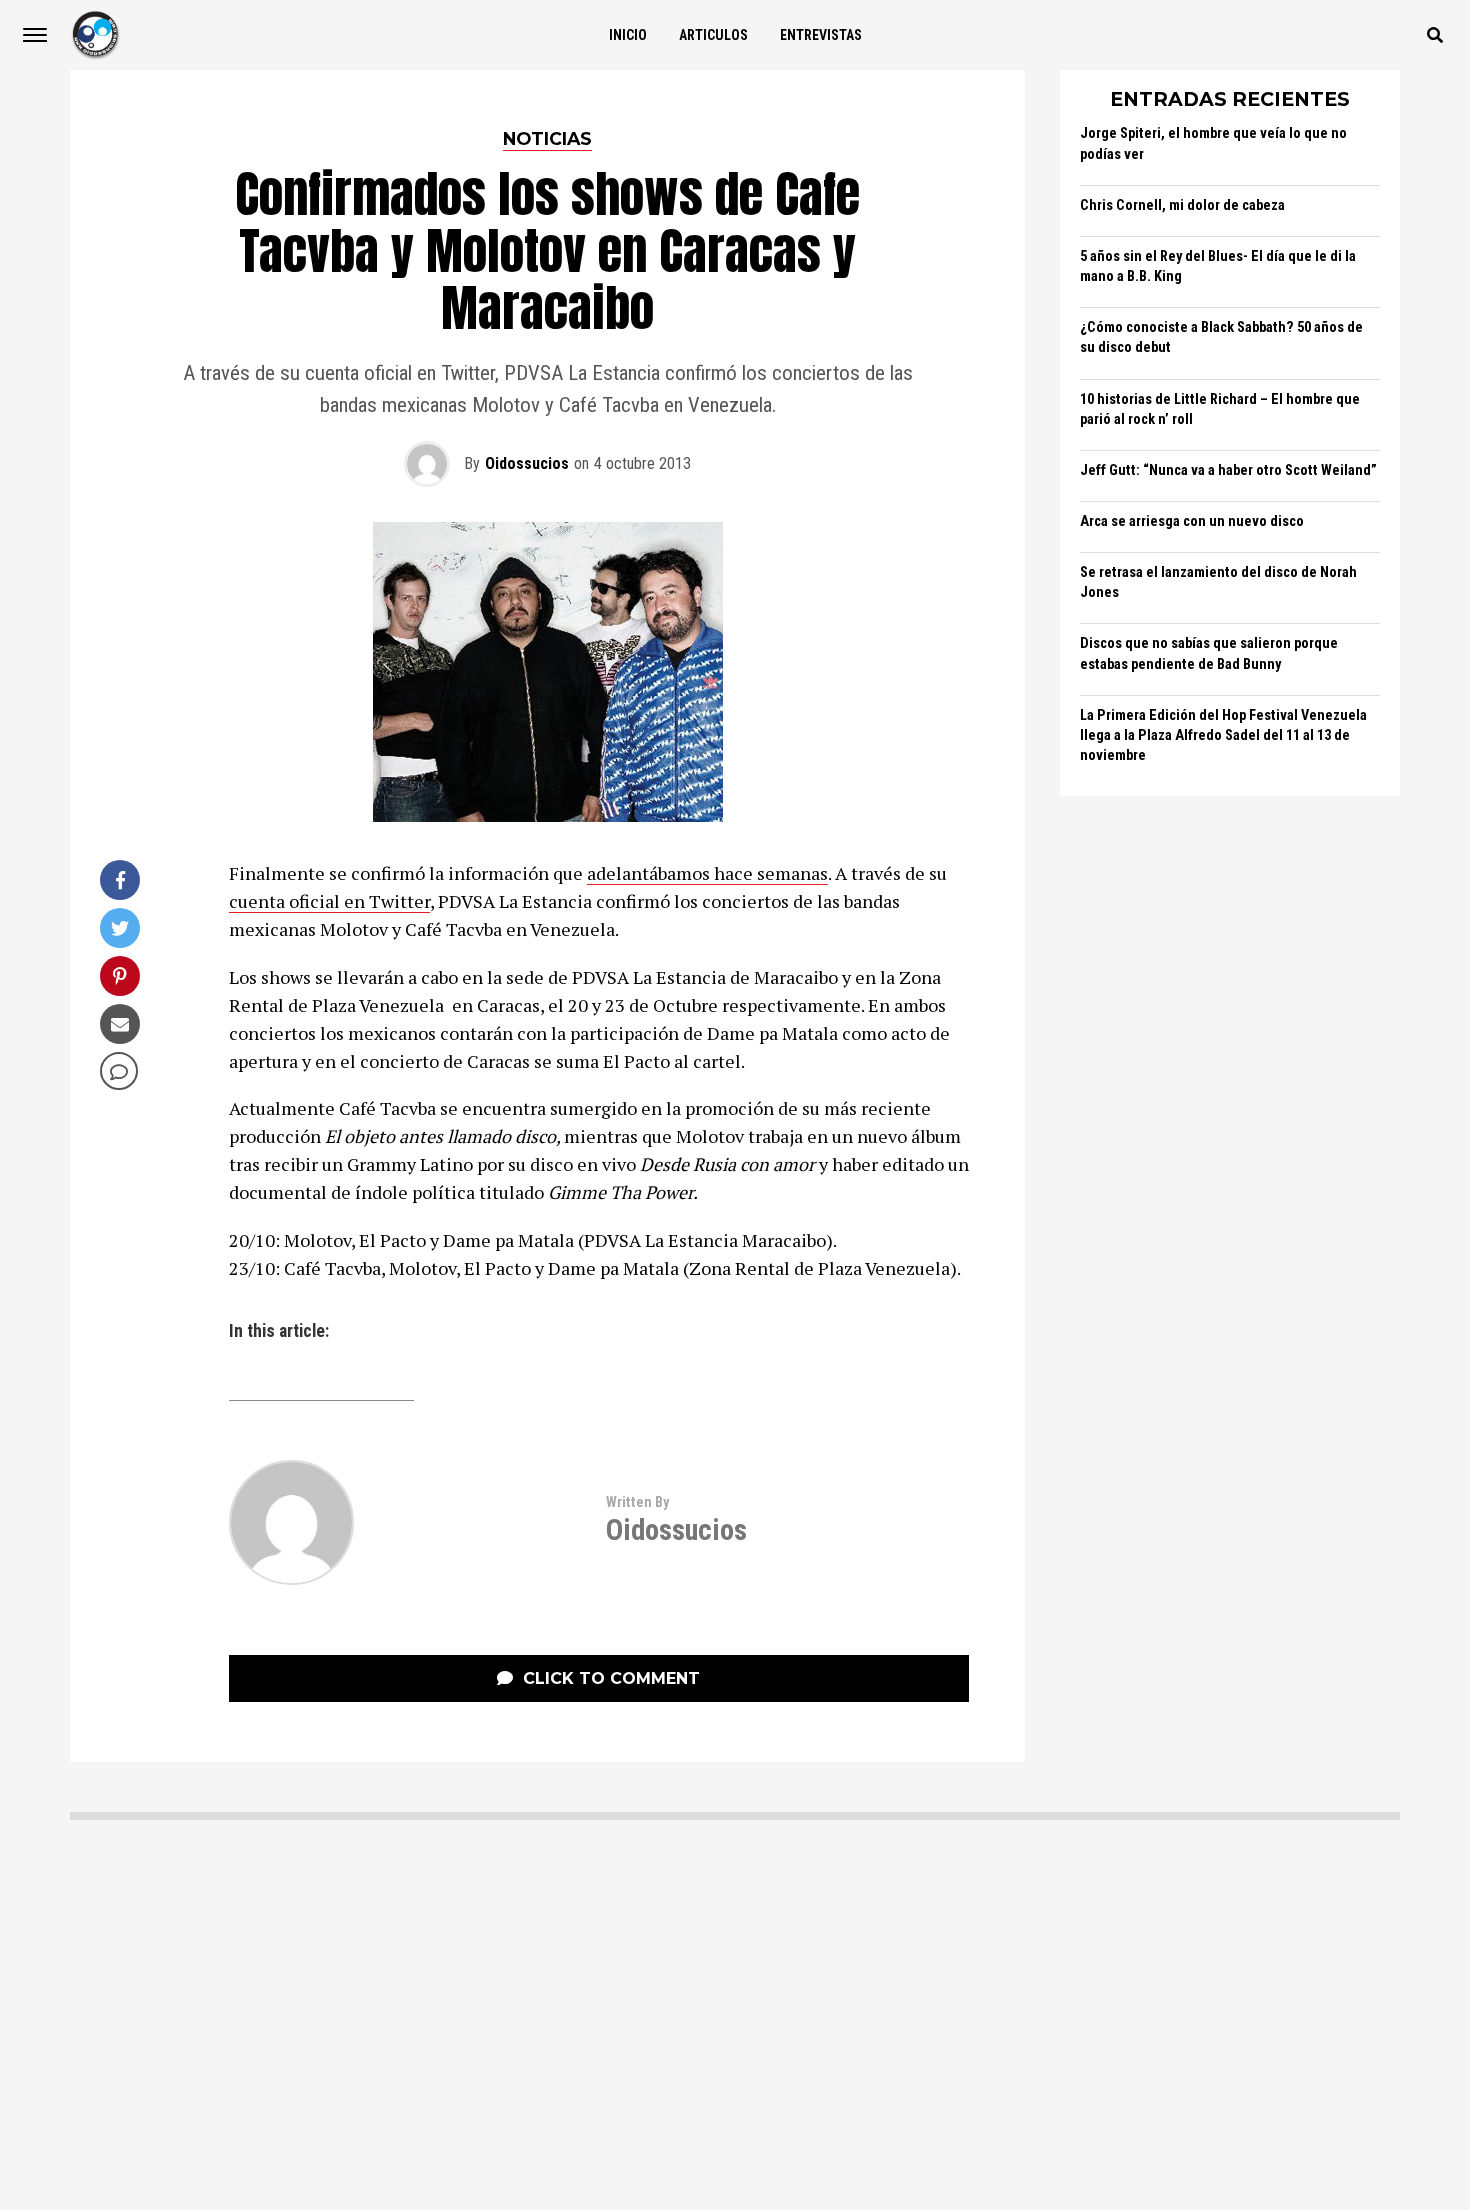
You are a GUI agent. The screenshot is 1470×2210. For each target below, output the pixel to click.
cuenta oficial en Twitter (329, 901)
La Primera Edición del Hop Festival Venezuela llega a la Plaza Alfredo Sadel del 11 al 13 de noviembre (1223, 735)
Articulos (713, 35)
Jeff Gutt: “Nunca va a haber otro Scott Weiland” (1228, 470)
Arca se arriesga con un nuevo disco (1192, 521)
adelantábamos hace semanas (707, 873)
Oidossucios (527, 463)
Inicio (628, 35)
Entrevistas (821, 35)
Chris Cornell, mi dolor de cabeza (1182, 205)
